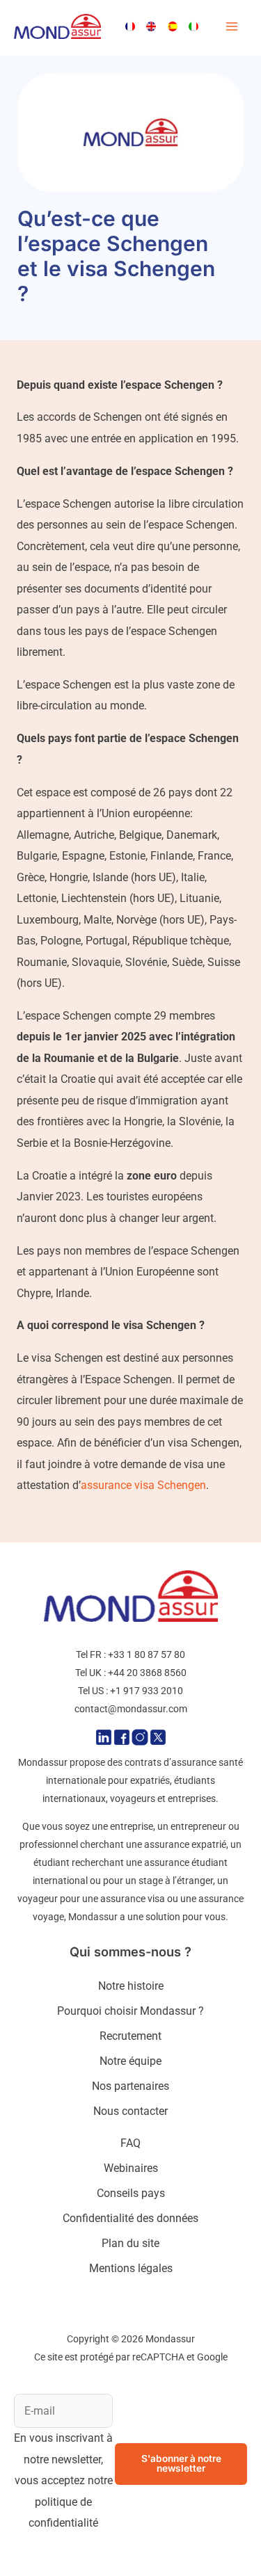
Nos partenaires (130, 2086)
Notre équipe (130, 2061)
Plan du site (130, 2243)
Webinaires (131, 2168)
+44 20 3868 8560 (147, 1673)
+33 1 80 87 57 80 (147, 1655)
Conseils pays (131, 2193)
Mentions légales (131, 2268)
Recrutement (130, 2036)
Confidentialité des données (130, 2218)
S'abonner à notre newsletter (181, 2463)
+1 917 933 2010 (147, 1691)
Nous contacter (130, 2111)
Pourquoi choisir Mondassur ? (130, 2011)
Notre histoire (131, 1986)
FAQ (130, 2143)
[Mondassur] (57, 27)
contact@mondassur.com (131, 1709)
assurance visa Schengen (143, 1485)
